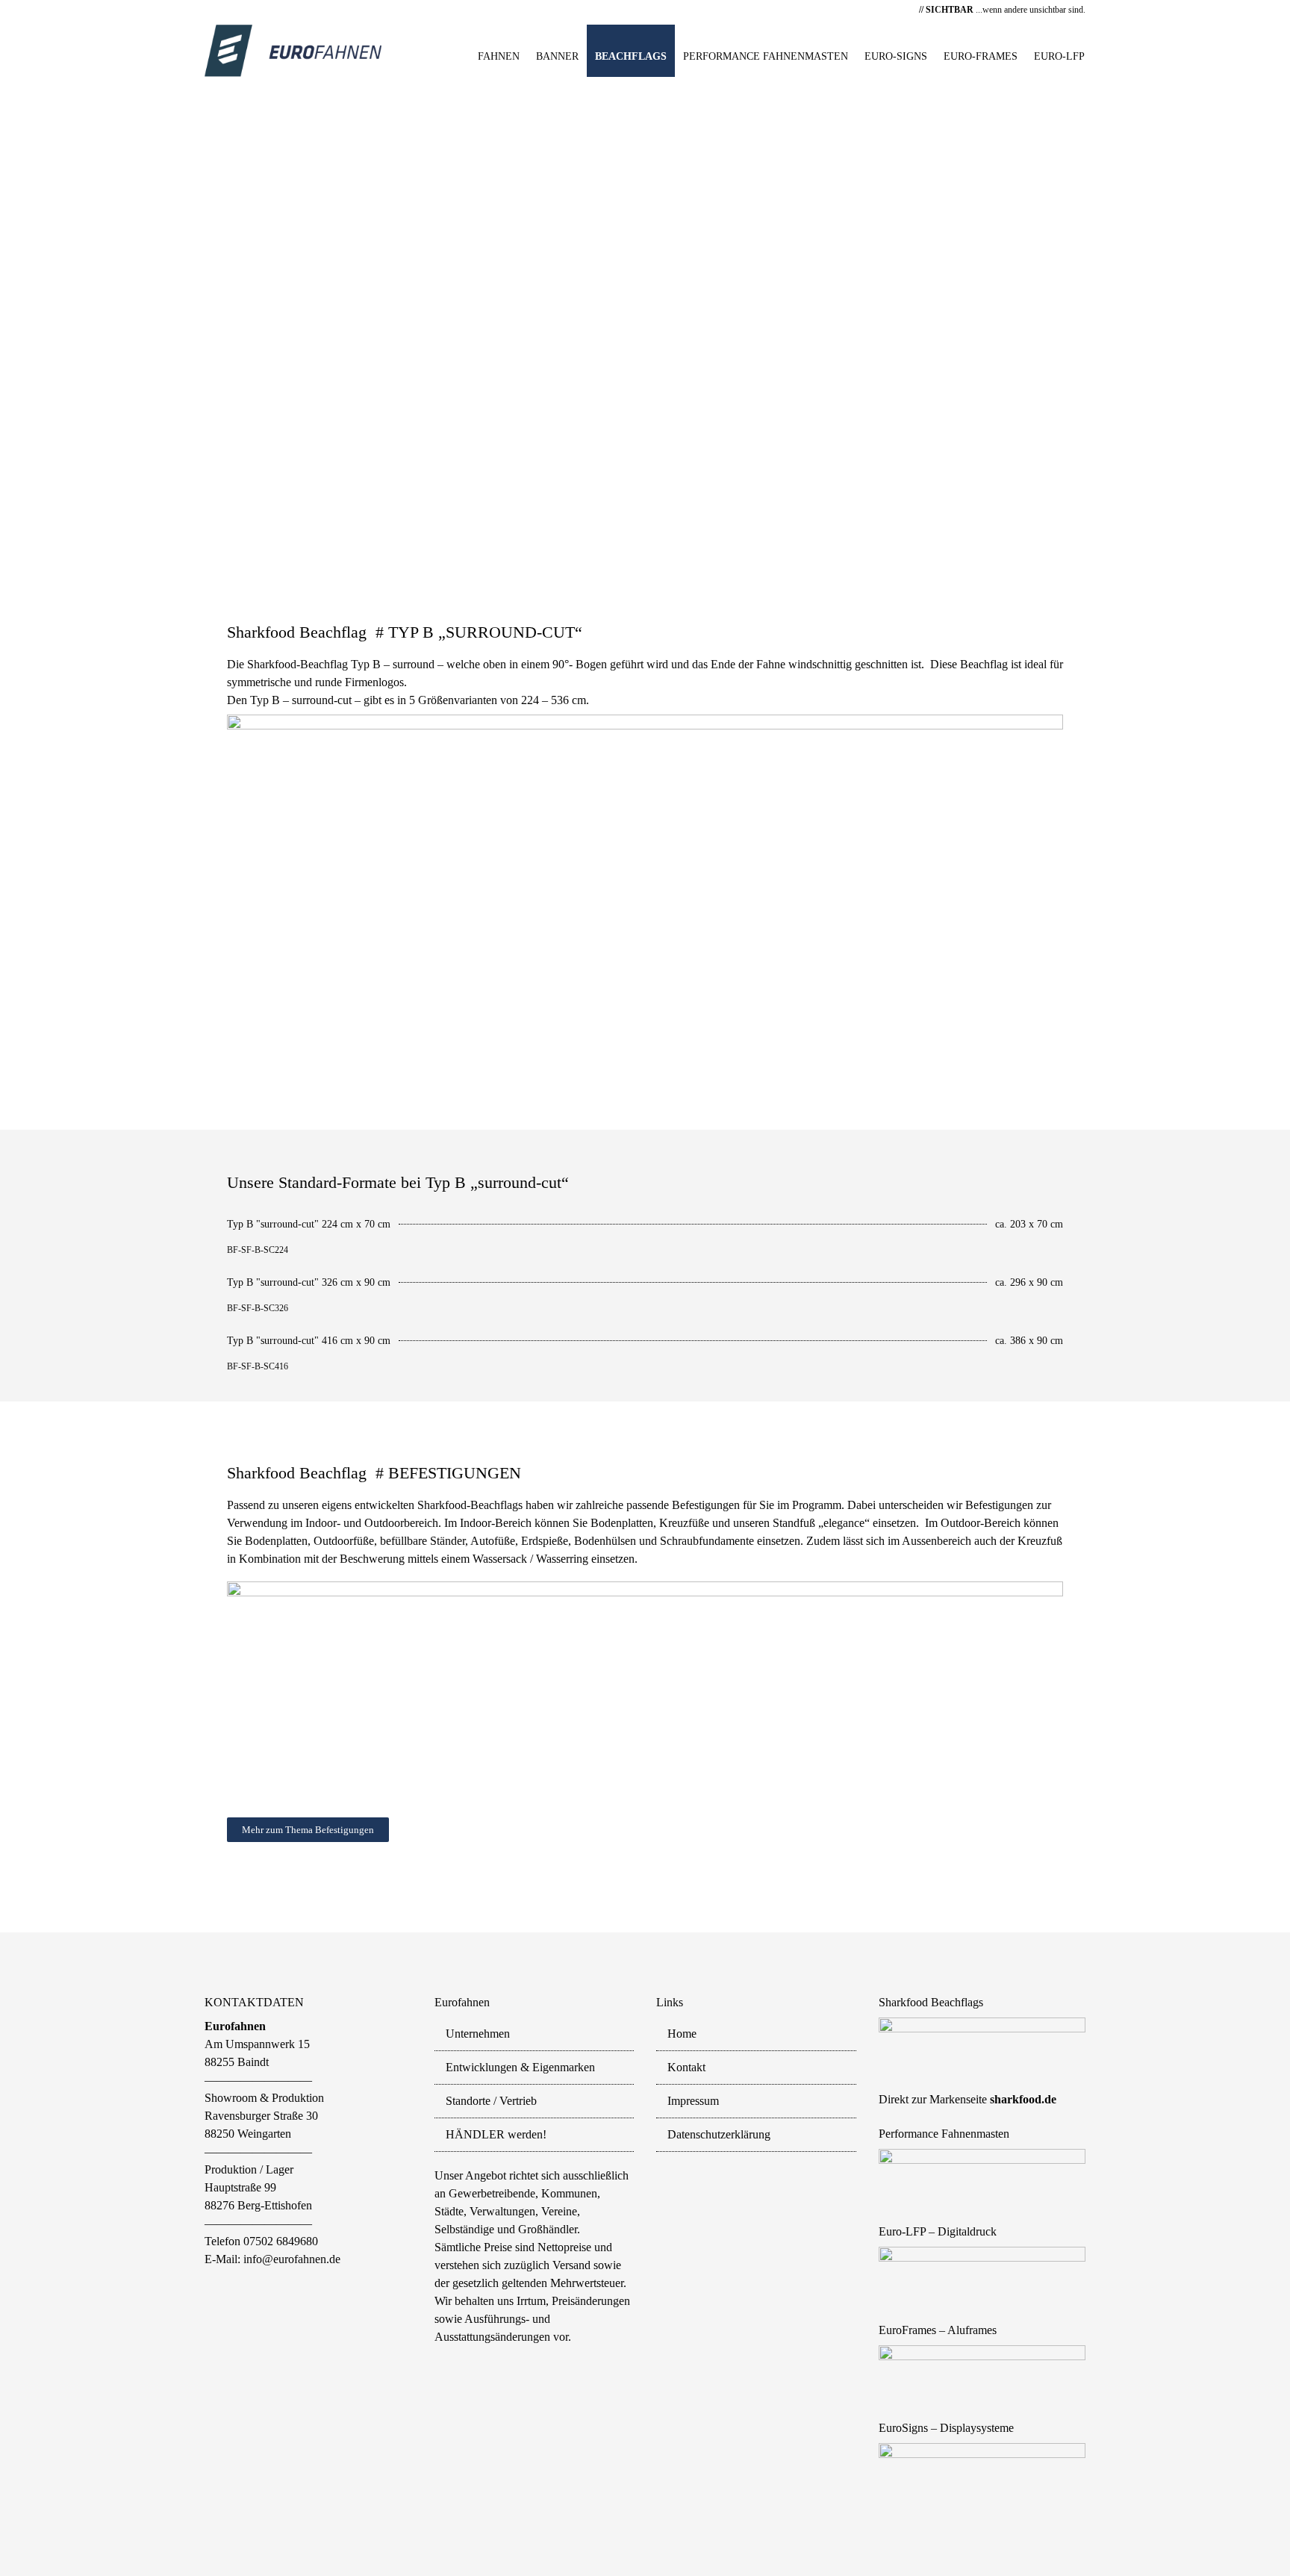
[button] (23, 319)
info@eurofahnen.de (292, 2259)
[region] (645, 319)
